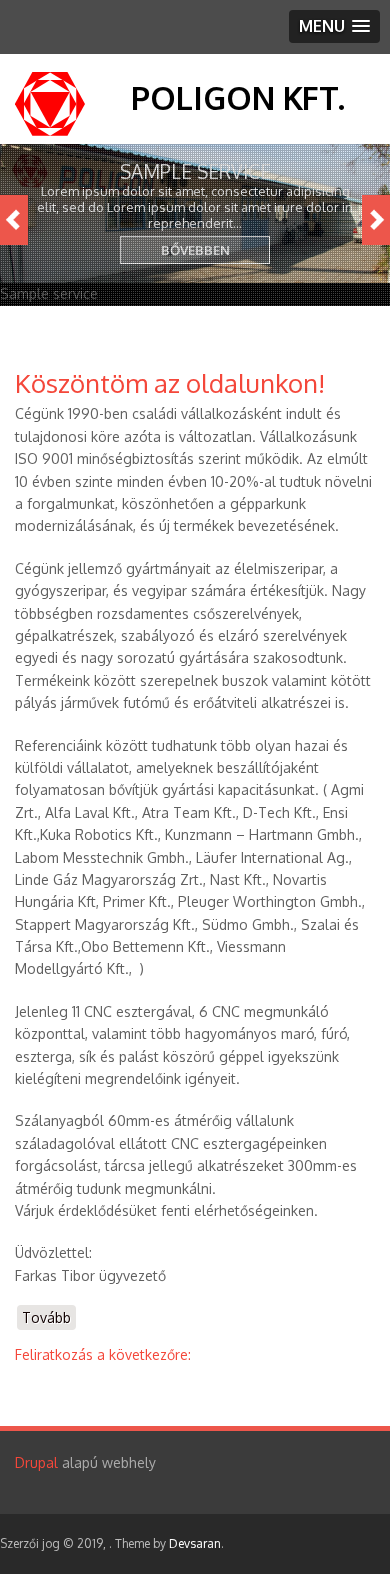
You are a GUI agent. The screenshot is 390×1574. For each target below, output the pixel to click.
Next (376, 220)
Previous (14, 220)
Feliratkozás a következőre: (103, 1354)
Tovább (49, 1319)
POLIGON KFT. (238, 97)
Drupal (36, 1462)
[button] (334, 26)
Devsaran (195, 1543)
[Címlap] (50, 130)
